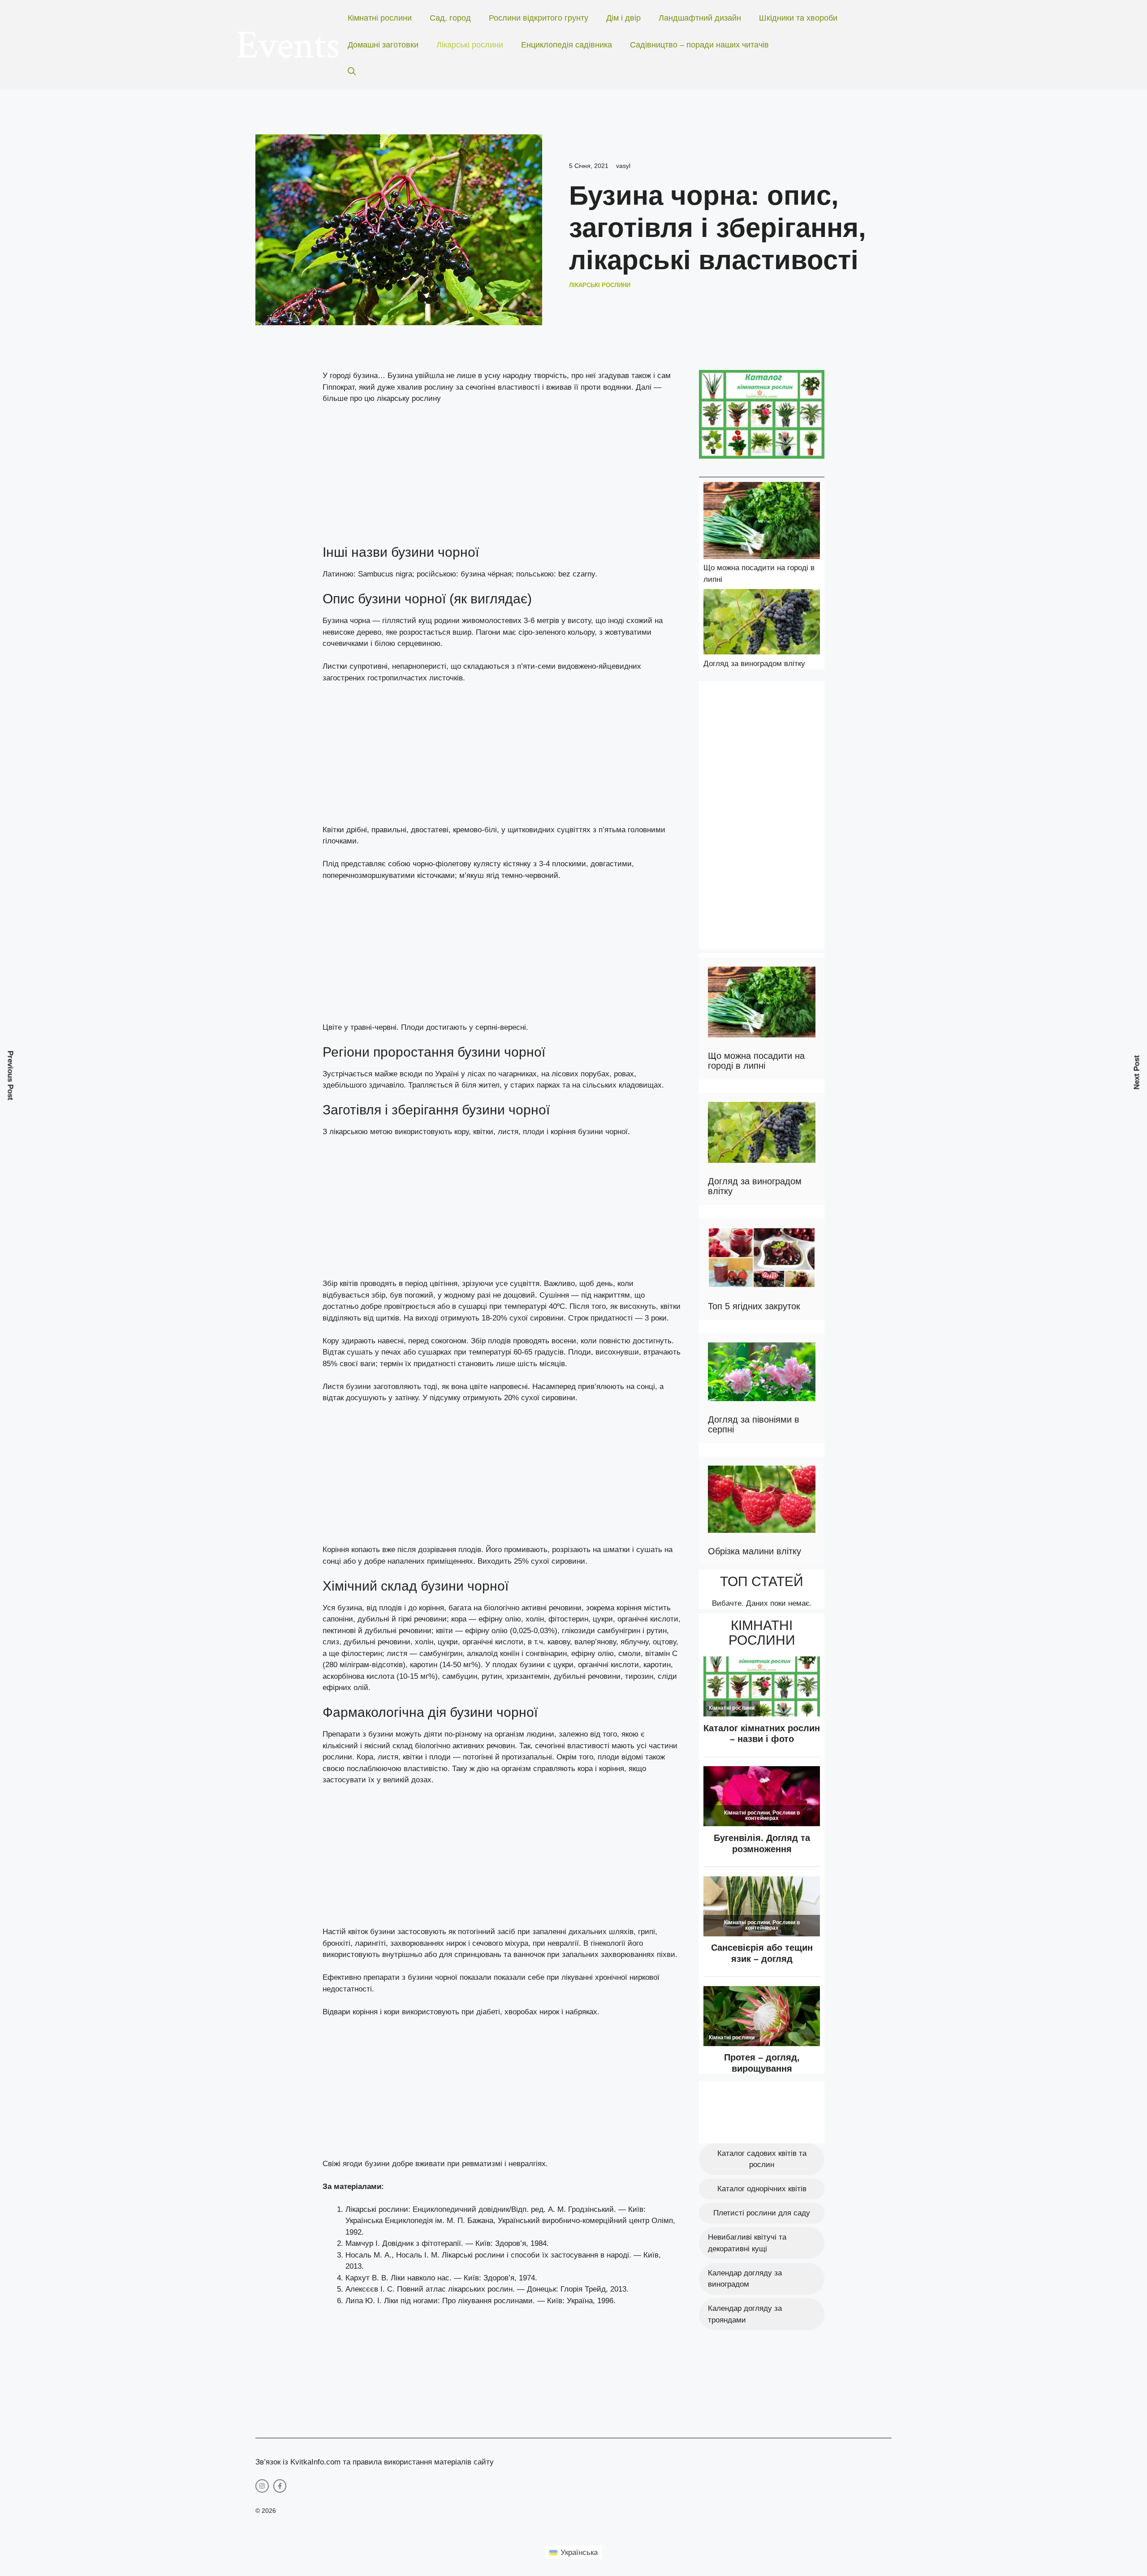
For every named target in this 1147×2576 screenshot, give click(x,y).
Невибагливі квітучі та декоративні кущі (747, 2243)
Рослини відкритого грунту (539, 18)
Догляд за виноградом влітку (754, 664)
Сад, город (450, 18)
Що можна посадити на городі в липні (756, 1061)
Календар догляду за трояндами (745, 2314)
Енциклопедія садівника (567, 45)
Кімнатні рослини (380, 18)
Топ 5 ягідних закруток (754, 1306)
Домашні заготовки (383, 45)
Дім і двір (623, 18)
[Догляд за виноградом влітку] (762, 624)
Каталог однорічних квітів (762, 2189)
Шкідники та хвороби (798, 18)
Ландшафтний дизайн (700, 18)
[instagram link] (262, 2486)
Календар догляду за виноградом (745, 2279)
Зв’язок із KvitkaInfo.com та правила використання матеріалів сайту (375, 2462)
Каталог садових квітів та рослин (762, 2159)
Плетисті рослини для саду (762, 2213)
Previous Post (11, 1076)
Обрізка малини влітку (755, 1551)
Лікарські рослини (470, 45)
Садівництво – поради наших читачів (699, 45)
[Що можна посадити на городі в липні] (762, 522)
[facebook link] (280, 2486)
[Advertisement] (502, 478)
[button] (352, 72)
